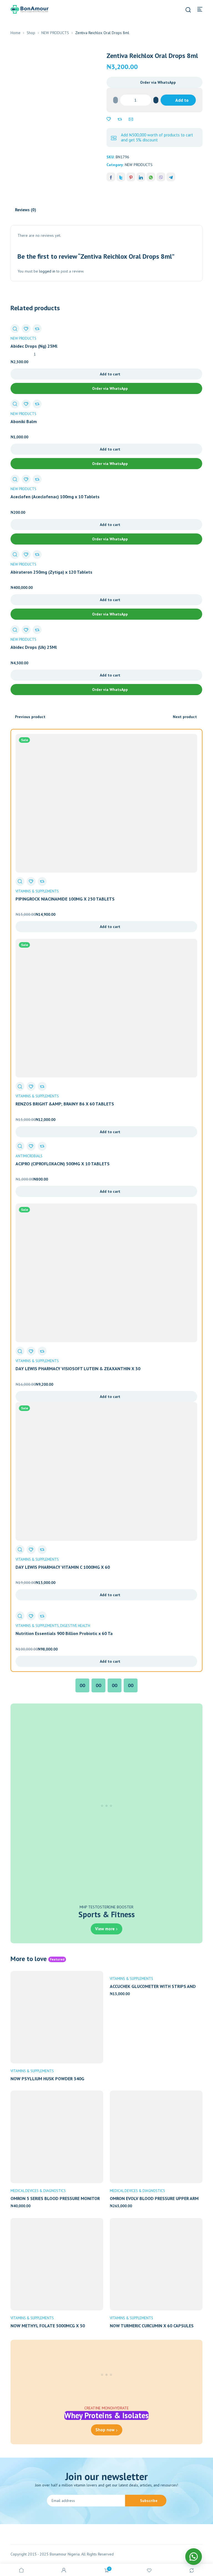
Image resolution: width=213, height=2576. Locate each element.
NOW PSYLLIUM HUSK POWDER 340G (47, 2079)
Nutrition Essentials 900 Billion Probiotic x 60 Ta (64, 1633)
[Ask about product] (131, 119)
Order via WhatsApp (158, 82)
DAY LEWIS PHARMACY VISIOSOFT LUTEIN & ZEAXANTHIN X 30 (78, 1369)
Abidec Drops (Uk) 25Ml (34, 647)
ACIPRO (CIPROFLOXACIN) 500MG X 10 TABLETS (63, 1164)
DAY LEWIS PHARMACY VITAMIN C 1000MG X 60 (63, 1567)
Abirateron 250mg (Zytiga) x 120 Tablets (51, 572)
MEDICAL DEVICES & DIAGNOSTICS (38, 2191)
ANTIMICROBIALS (29, 1156)
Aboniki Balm (24, 421)
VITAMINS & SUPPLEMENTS (37, 891)
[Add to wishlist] (109, 119)
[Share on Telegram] (171, 177)
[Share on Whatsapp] (151, 177)
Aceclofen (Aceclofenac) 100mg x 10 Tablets (55, 497)
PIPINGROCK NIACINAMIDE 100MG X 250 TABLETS (65, 899)
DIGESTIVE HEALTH (75, 1626)
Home (16, 33)
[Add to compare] (120, 119)
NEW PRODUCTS (55, 33)
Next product (185, 717)
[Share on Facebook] (111, 177)
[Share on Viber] (161, 177)
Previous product (30, 717)
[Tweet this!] (121, 177)
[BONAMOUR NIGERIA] (30, 9)
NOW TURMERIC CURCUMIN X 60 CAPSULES (152, 2326)
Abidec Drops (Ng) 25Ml (34, 346)
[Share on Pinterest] (131, 177)
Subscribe (149, 2501)
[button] (154, 82)
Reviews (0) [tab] (26, 210)
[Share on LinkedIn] (141, 177)
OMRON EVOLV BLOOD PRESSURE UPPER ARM (154, 2198)
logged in (47, 271)
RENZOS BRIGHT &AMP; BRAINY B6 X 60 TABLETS (65, 1104)
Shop (31, 33)
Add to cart (182, 101)
